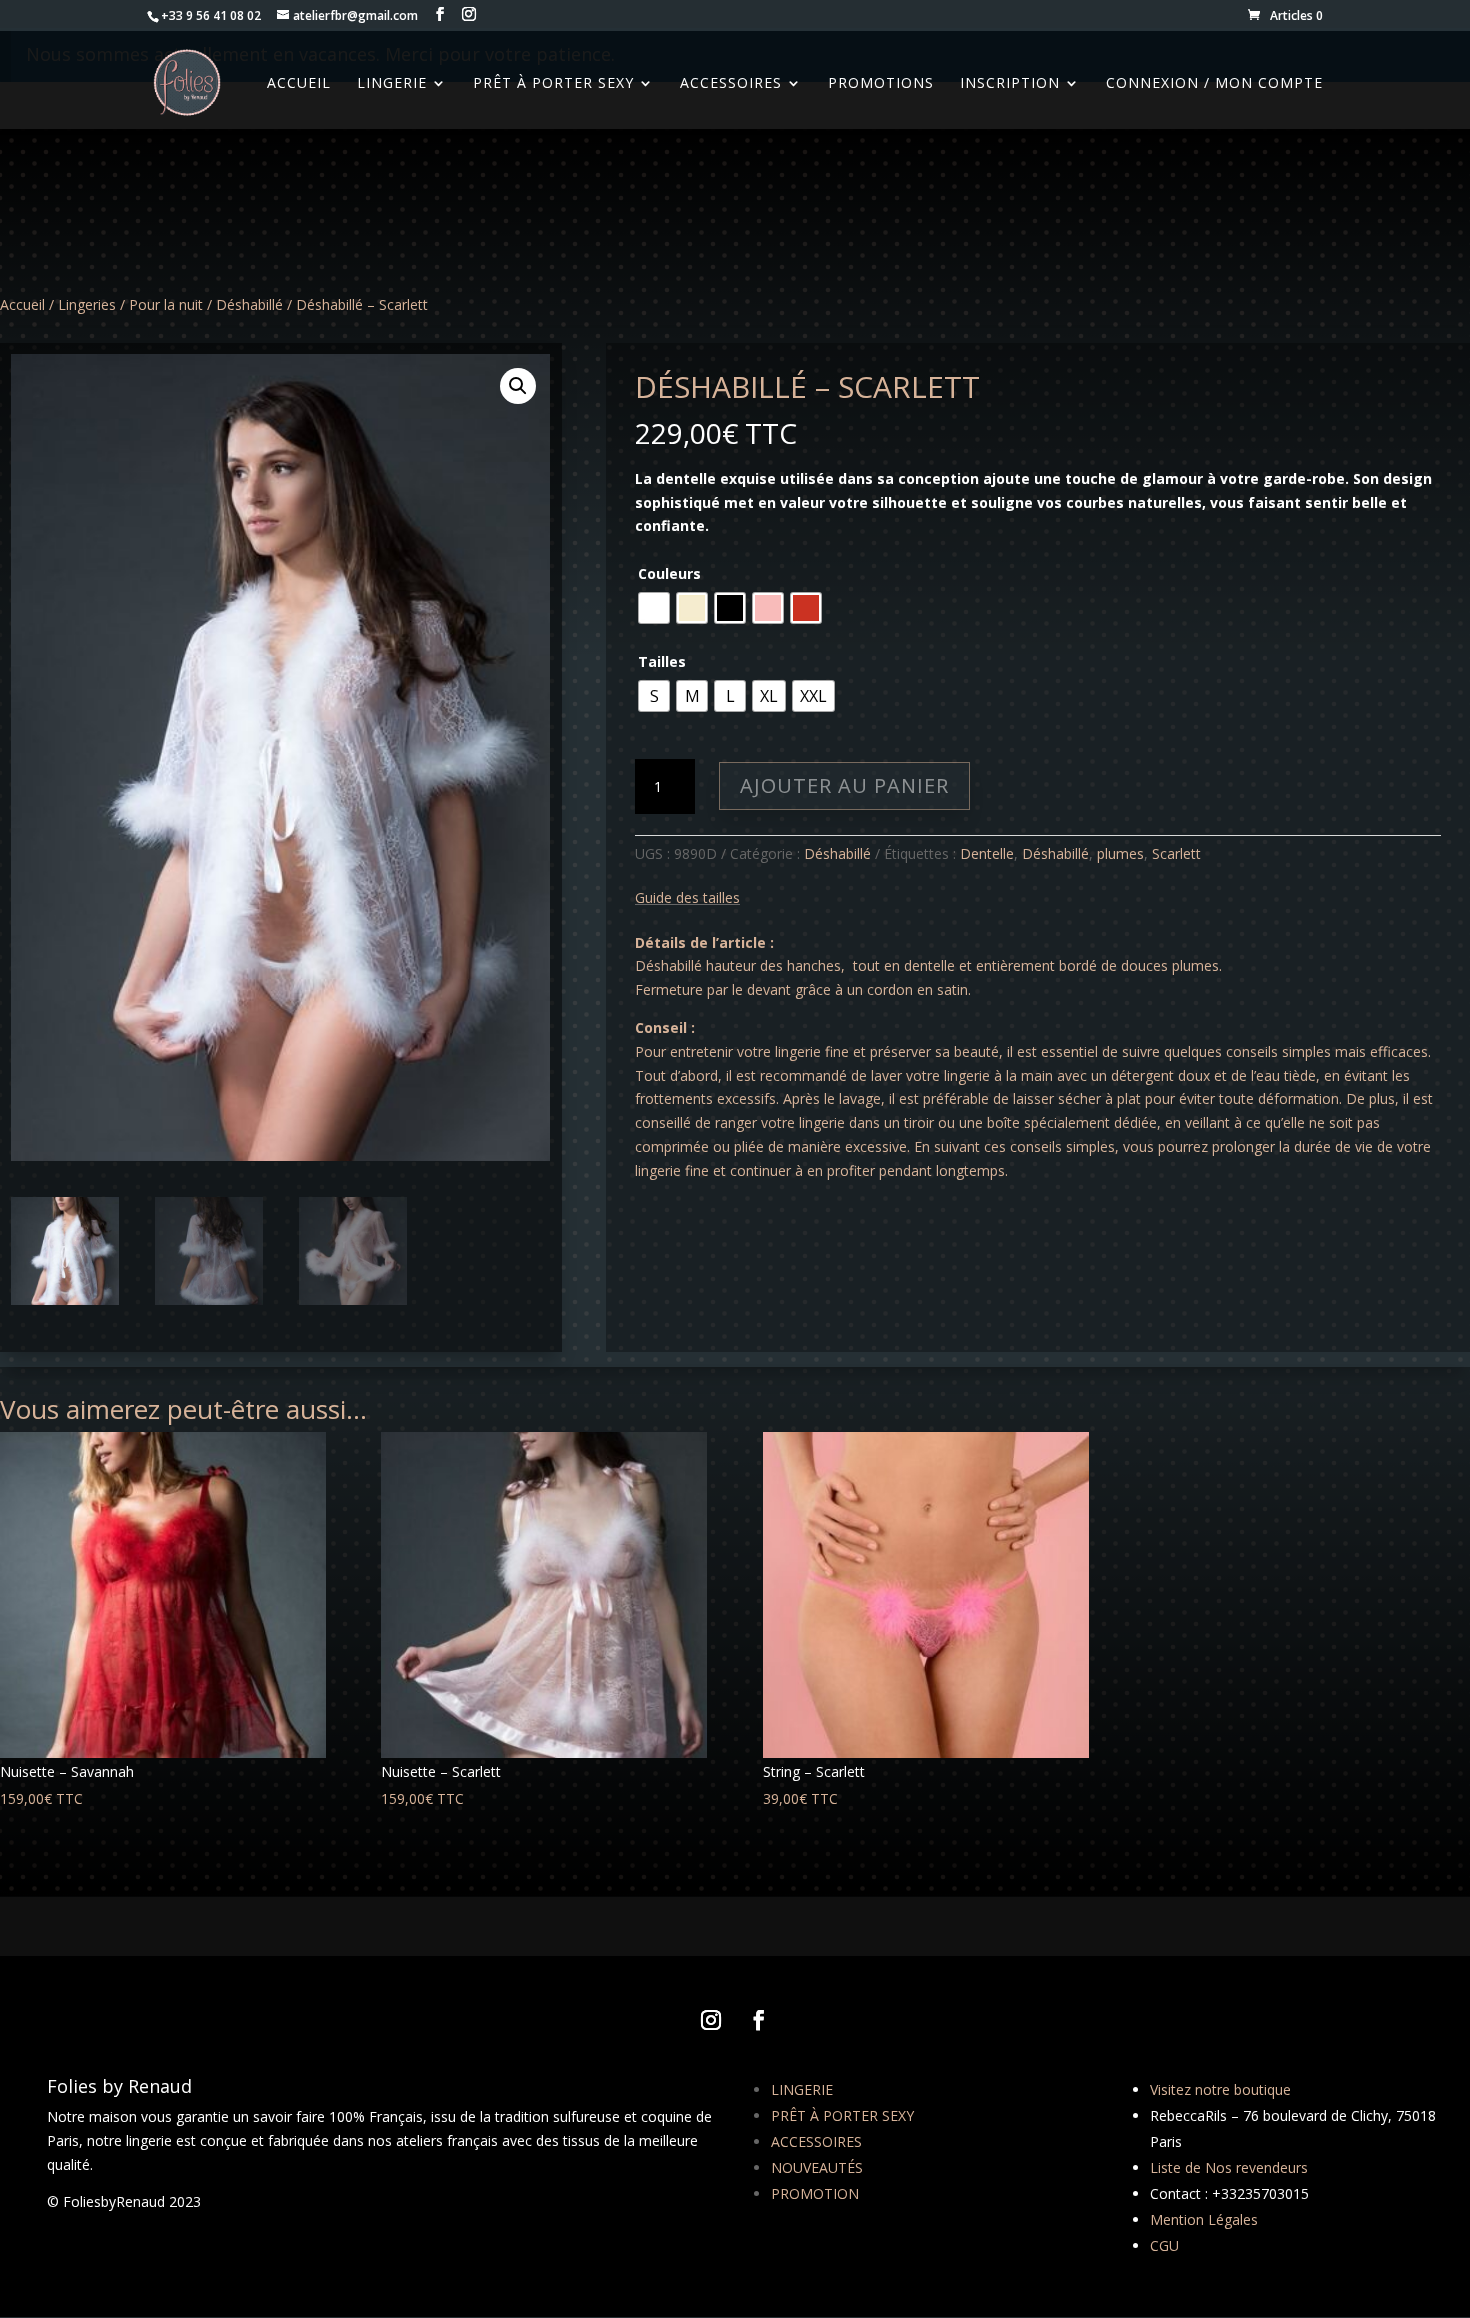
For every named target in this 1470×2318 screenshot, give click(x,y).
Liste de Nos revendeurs (1229, 2167)
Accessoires (731, 84)
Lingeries (87, 304)
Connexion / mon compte (1214, 84)
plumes (1120, 853)
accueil (299, 84)
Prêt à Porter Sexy (553, 84)
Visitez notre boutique (1220, 2089)
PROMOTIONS (881, 84)
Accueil (22, 304)
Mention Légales (1204, 2219)
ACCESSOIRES (816, 2141)
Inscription (1010, 84)
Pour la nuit (166, 304)
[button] (518, 386)
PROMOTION (815, 2193)
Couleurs (669, 573)
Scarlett (1176, 853)
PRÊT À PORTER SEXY (842, 2115)
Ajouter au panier (844, 785)
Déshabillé (249, 304)
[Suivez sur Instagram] (711, 2020)
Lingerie (392, 84)
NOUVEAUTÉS (817, 2167)
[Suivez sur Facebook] (759, 2020)
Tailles (662, 661)
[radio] (654, 608)
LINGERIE (802, 2089)
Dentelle (987, 853)
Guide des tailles (687, 897)
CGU (1164, 2245)
